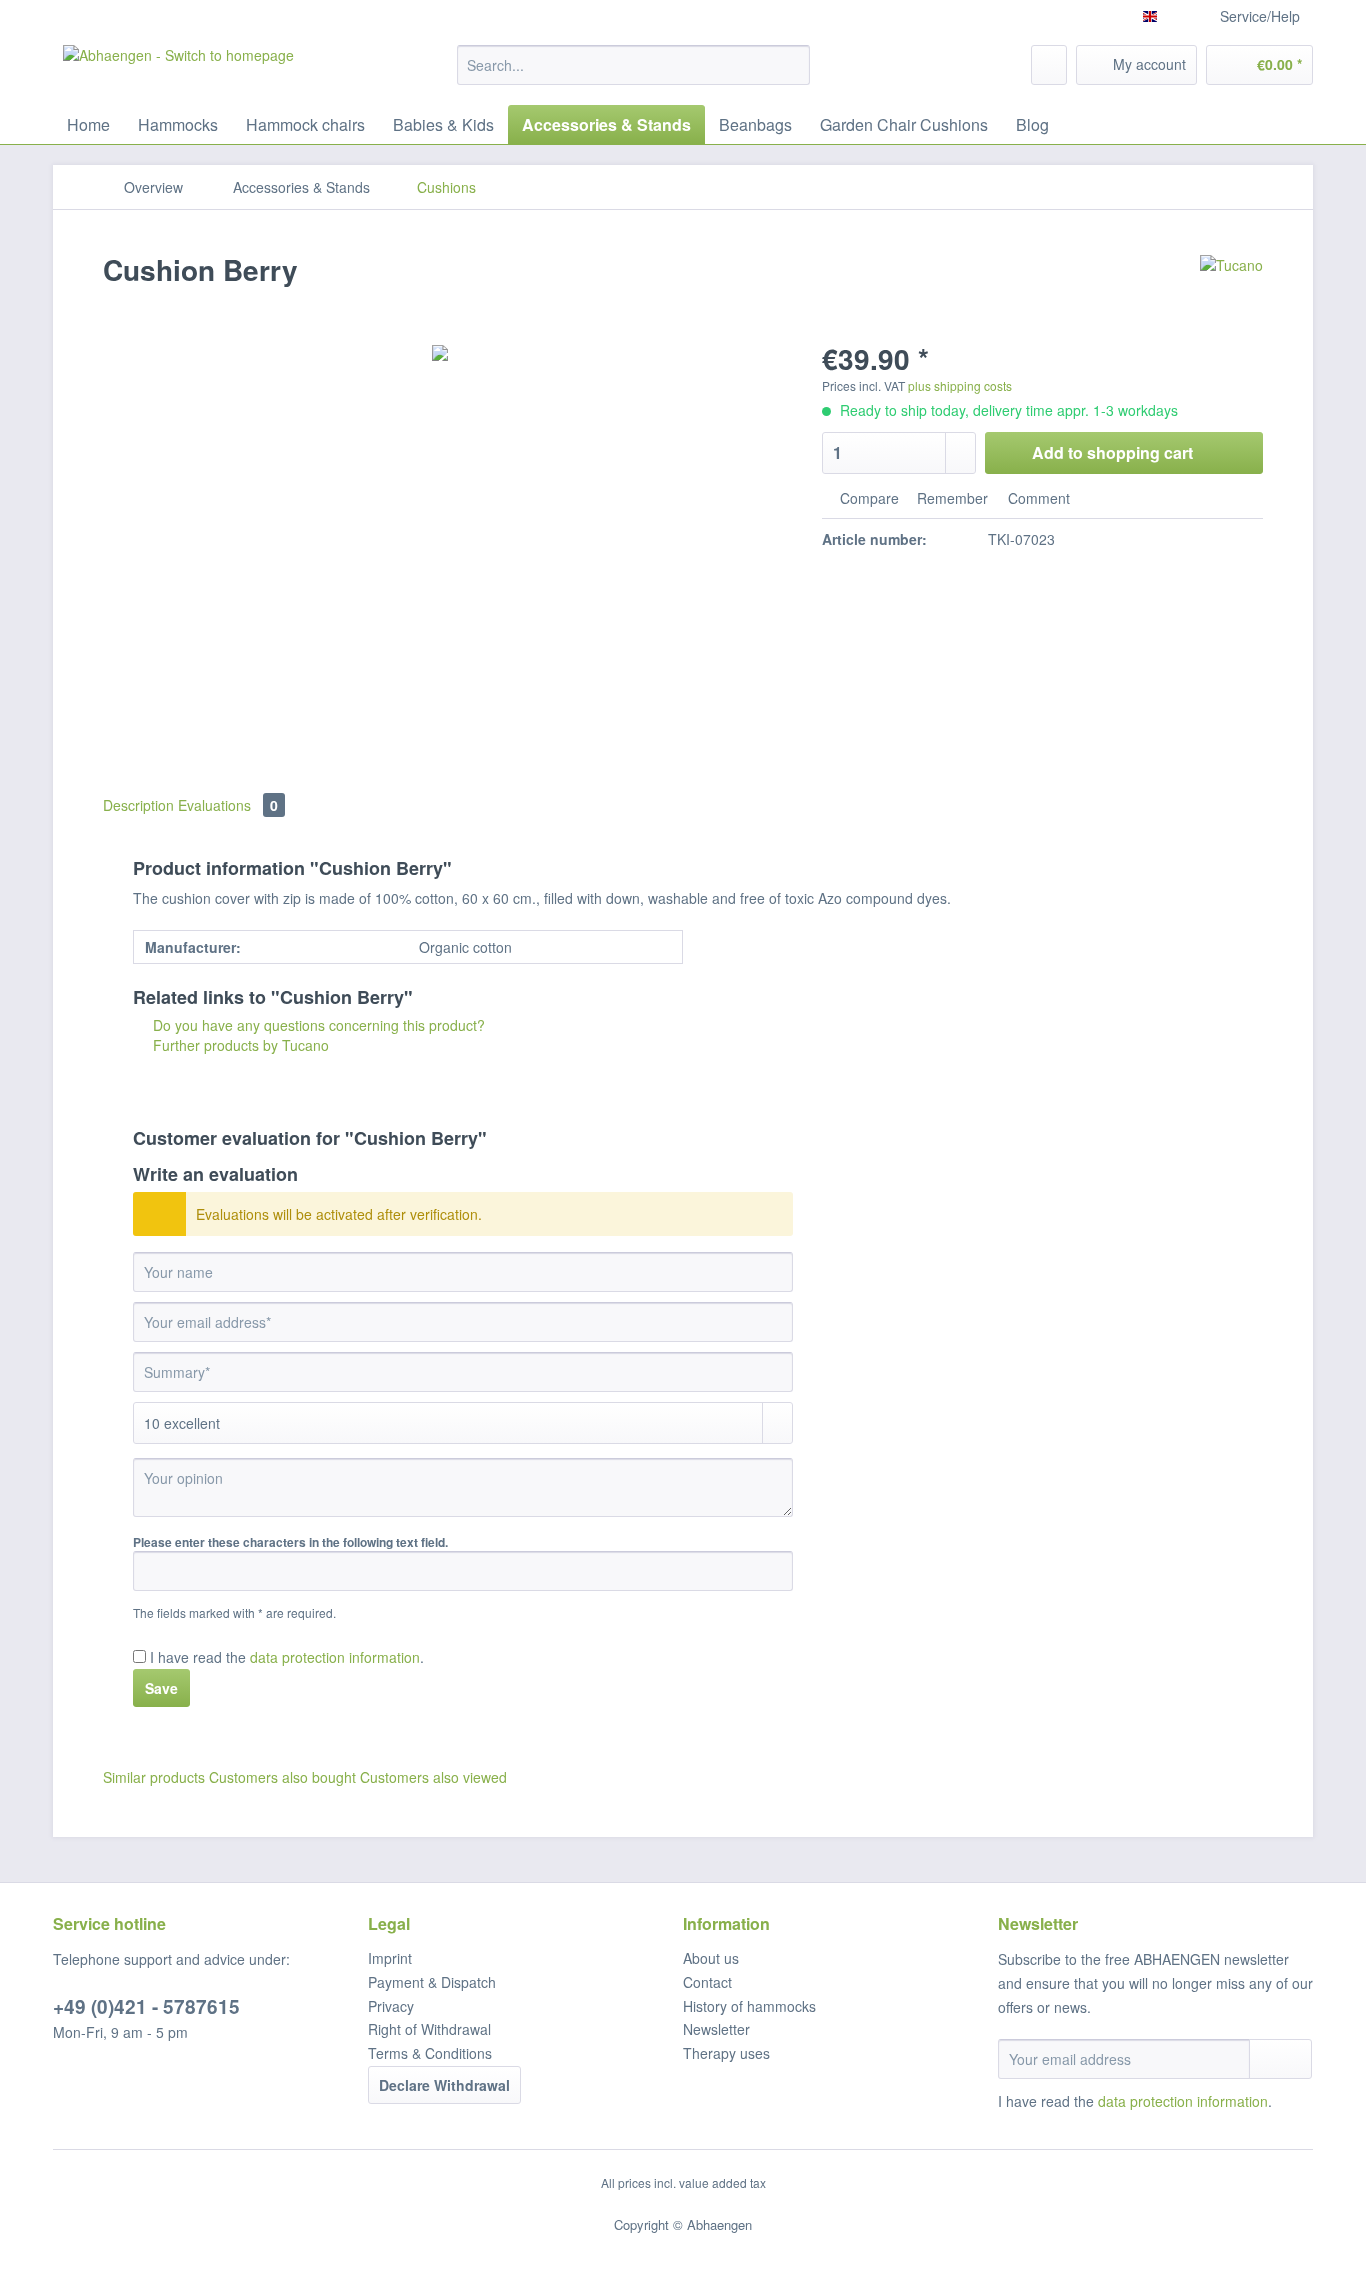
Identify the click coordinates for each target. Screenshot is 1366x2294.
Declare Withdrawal (444, 2085)
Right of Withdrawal (429, 2029)
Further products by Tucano (239, 1045)
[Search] (791, 65)
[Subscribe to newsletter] (1280, 2059)
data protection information (335, 1657)
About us (711, 1958)
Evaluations (228, 805)
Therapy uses (726, 2053)
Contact (707, 1982)
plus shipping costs (960, 385)
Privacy (391, 2006)
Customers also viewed (433, 1777)
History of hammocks (749, 2006)
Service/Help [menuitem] (1260, 16)
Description (138, 805)
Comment (1037, 498)
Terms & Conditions (430, 2053)
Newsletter (716, 2029)
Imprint (390, 1958)
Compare (867, 498)
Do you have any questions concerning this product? (317, 1025)
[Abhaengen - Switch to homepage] (178, 70)
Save (161, 1688)
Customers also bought (282, 1777)
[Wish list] (1049, 65)
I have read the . (287, 1657)
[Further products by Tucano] (1231, 290)
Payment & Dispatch (432, 1982)
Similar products (154, 1777)
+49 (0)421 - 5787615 (146, 2006)
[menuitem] (633, 75)
